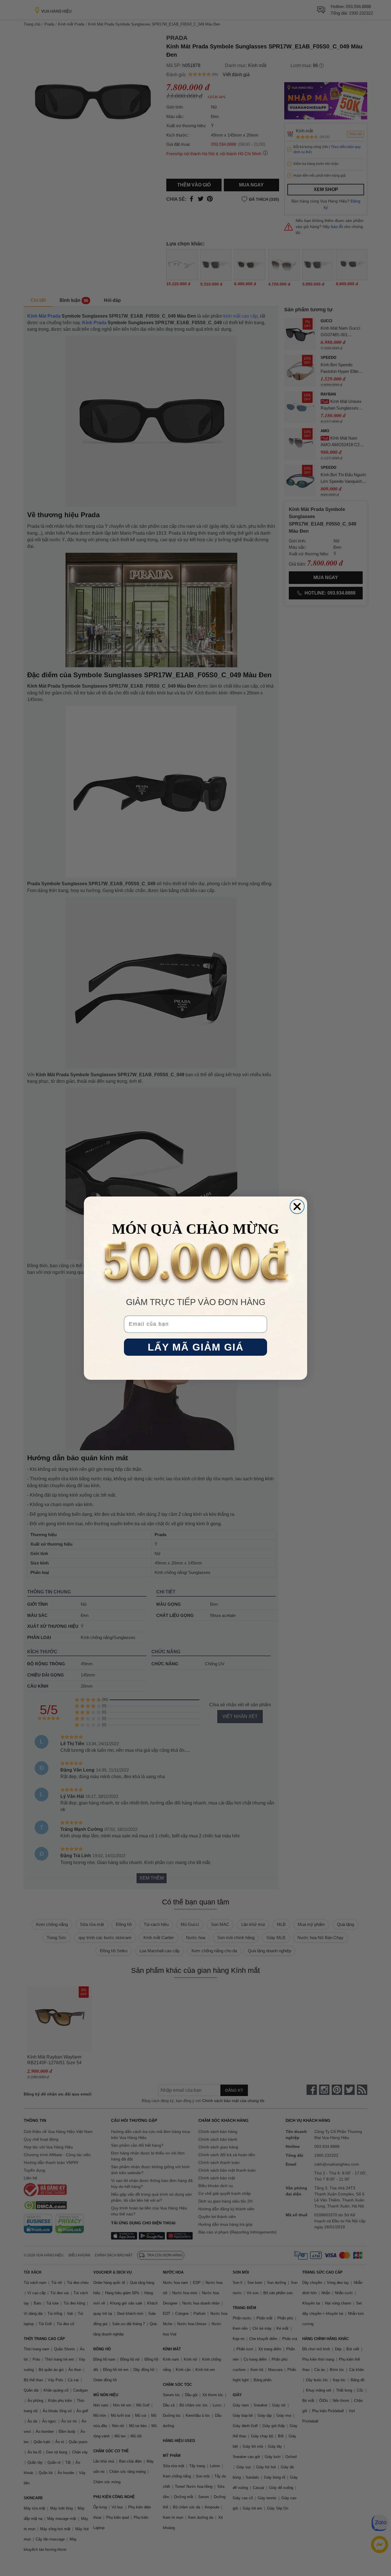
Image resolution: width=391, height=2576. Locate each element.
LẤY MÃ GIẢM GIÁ (196, 1347)
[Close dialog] (297, 1207)
